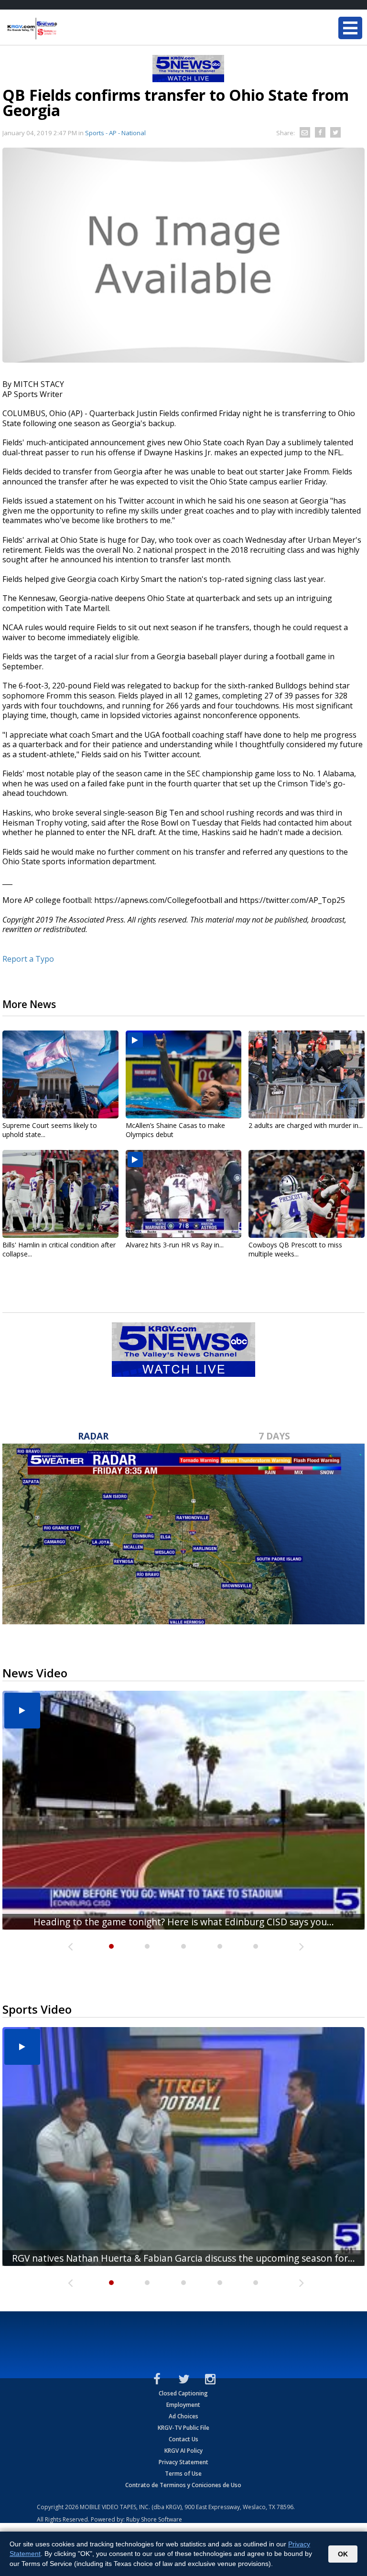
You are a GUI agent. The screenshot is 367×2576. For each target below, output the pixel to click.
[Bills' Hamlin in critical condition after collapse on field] (60, 1194)
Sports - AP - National (115, 133)
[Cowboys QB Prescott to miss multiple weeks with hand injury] (307, 1194)
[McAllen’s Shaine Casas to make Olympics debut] (184, 1074)
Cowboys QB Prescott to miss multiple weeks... (295, 1249)
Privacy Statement (183, 2462)
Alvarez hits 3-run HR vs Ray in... (175, 1245)
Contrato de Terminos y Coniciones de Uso (183, 2485)
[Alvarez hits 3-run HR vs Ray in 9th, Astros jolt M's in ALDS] (184, 1194)
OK (343, 2554)
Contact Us (183, 2439)
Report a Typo (28, 959)
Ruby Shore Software (154, 2519)
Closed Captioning (183, 2393)
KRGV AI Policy (183, 2451)
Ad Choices (183, 2416)
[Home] (65, 29)
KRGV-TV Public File (183, 2428)
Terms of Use (183, 2474)
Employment (183, 2405)
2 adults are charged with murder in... (306, 1125)
